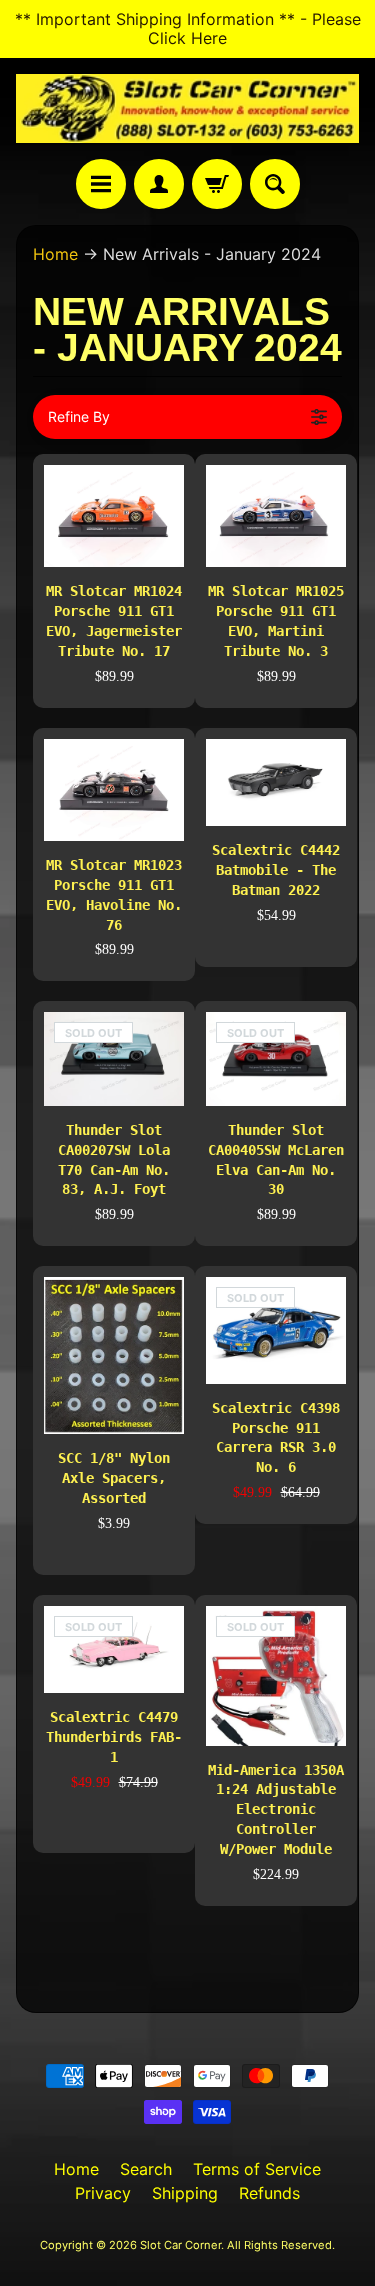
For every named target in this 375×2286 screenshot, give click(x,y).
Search (146, 2169)
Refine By (79, 416)
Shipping (185, 2193)
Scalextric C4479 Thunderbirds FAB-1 (114, 1737)
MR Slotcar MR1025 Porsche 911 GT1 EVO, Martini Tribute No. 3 (276, 621)
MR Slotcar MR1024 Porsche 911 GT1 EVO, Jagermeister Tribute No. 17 (114, 621)
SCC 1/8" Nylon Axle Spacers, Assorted (114, 1478)
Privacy (103, 2193)
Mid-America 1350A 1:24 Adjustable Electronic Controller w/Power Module (276, 1810)
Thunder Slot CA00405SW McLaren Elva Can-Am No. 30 (276, 1160)
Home (55, 254)
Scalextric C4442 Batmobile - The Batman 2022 (276, 870)
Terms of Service (257, 2169)
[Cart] (217, 184)
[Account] (159, 184)
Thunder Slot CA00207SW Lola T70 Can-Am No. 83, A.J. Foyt (114, 1160)
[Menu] (101, 184)
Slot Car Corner (180, 2245)
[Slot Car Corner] (187, 108)
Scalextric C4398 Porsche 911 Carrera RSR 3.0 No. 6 (276, 1438)
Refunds (269, 2193)
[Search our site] (275, 184)
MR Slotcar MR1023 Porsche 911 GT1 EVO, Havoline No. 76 (114, 895)
